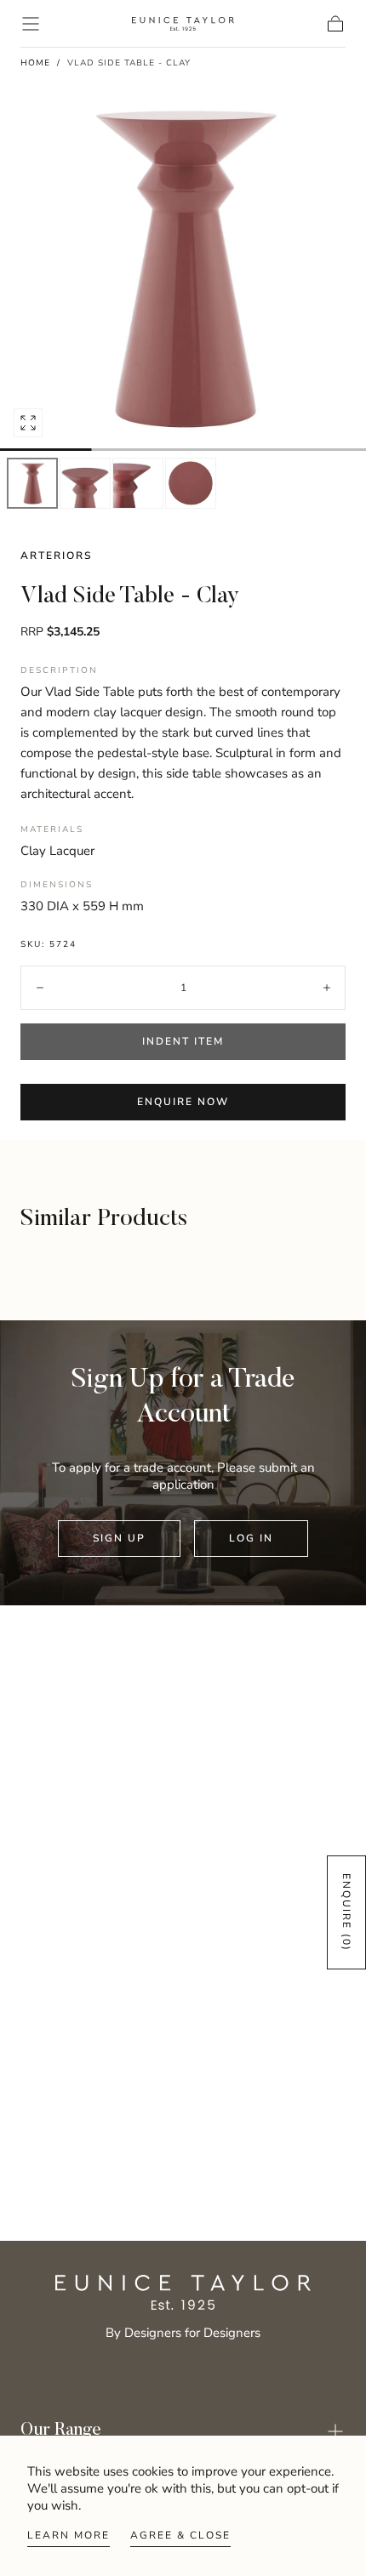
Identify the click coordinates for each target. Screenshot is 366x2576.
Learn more (69, 2535)
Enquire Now (183, 1102)
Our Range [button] (61, 2431)
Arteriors (56, 556)
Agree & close (180, 2535)
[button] (31, 24)
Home (35, 63)
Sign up (119, 1538)
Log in (251, 1538)
